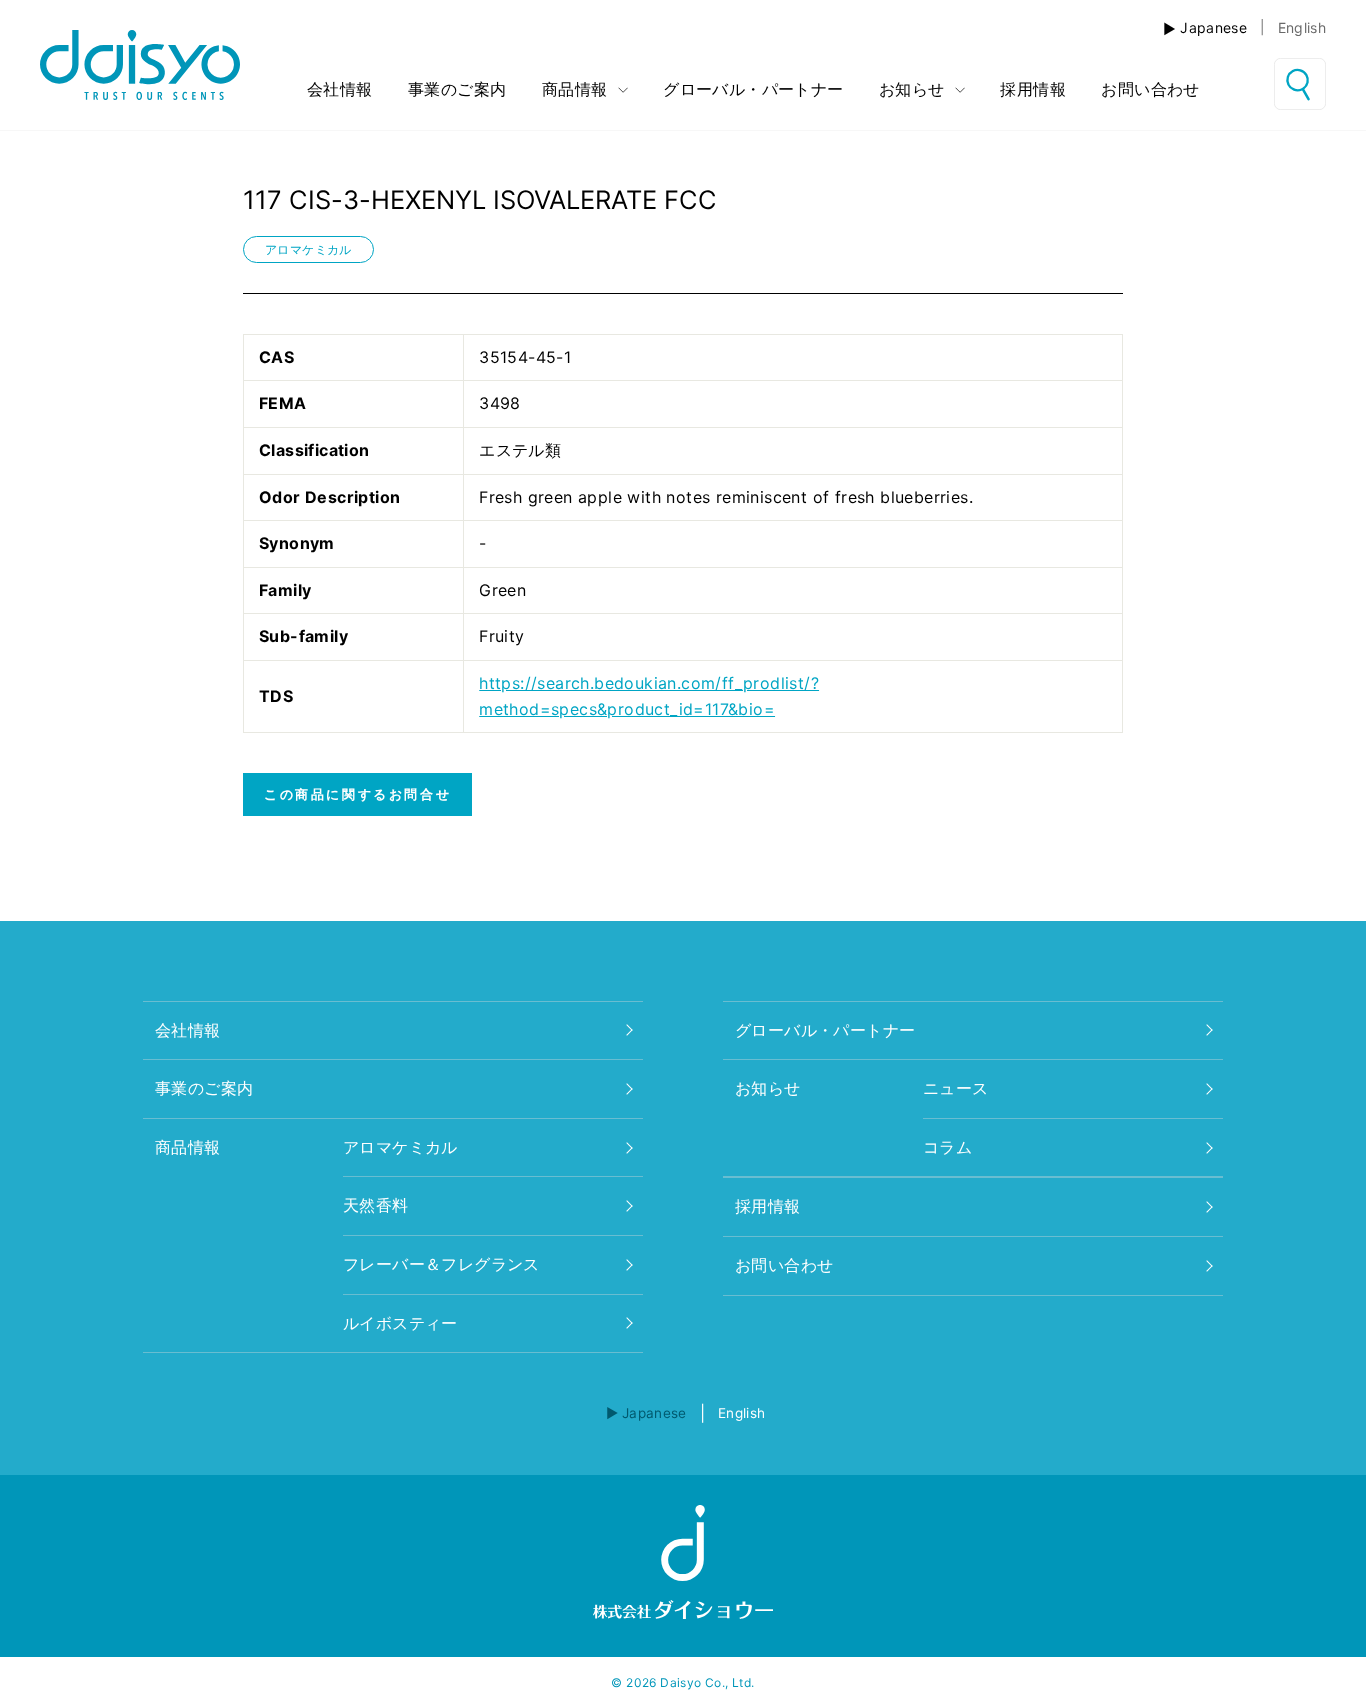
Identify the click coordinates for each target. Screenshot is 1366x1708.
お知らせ (914, 89)
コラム (947, 1147)
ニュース (956, 1088)
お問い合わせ (1150, 89)
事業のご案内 (457, 89)
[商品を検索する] (1300, 84)
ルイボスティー (400, 1323)
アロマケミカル (308, 249)
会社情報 (340, 89)
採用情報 (1033, 89)
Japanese (1213, 27)
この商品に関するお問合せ (357, 794)
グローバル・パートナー (753, 89)
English (1302, 27)
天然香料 (376, 1205)
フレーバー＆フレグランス (441, 1264)
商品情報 (577, 89)
